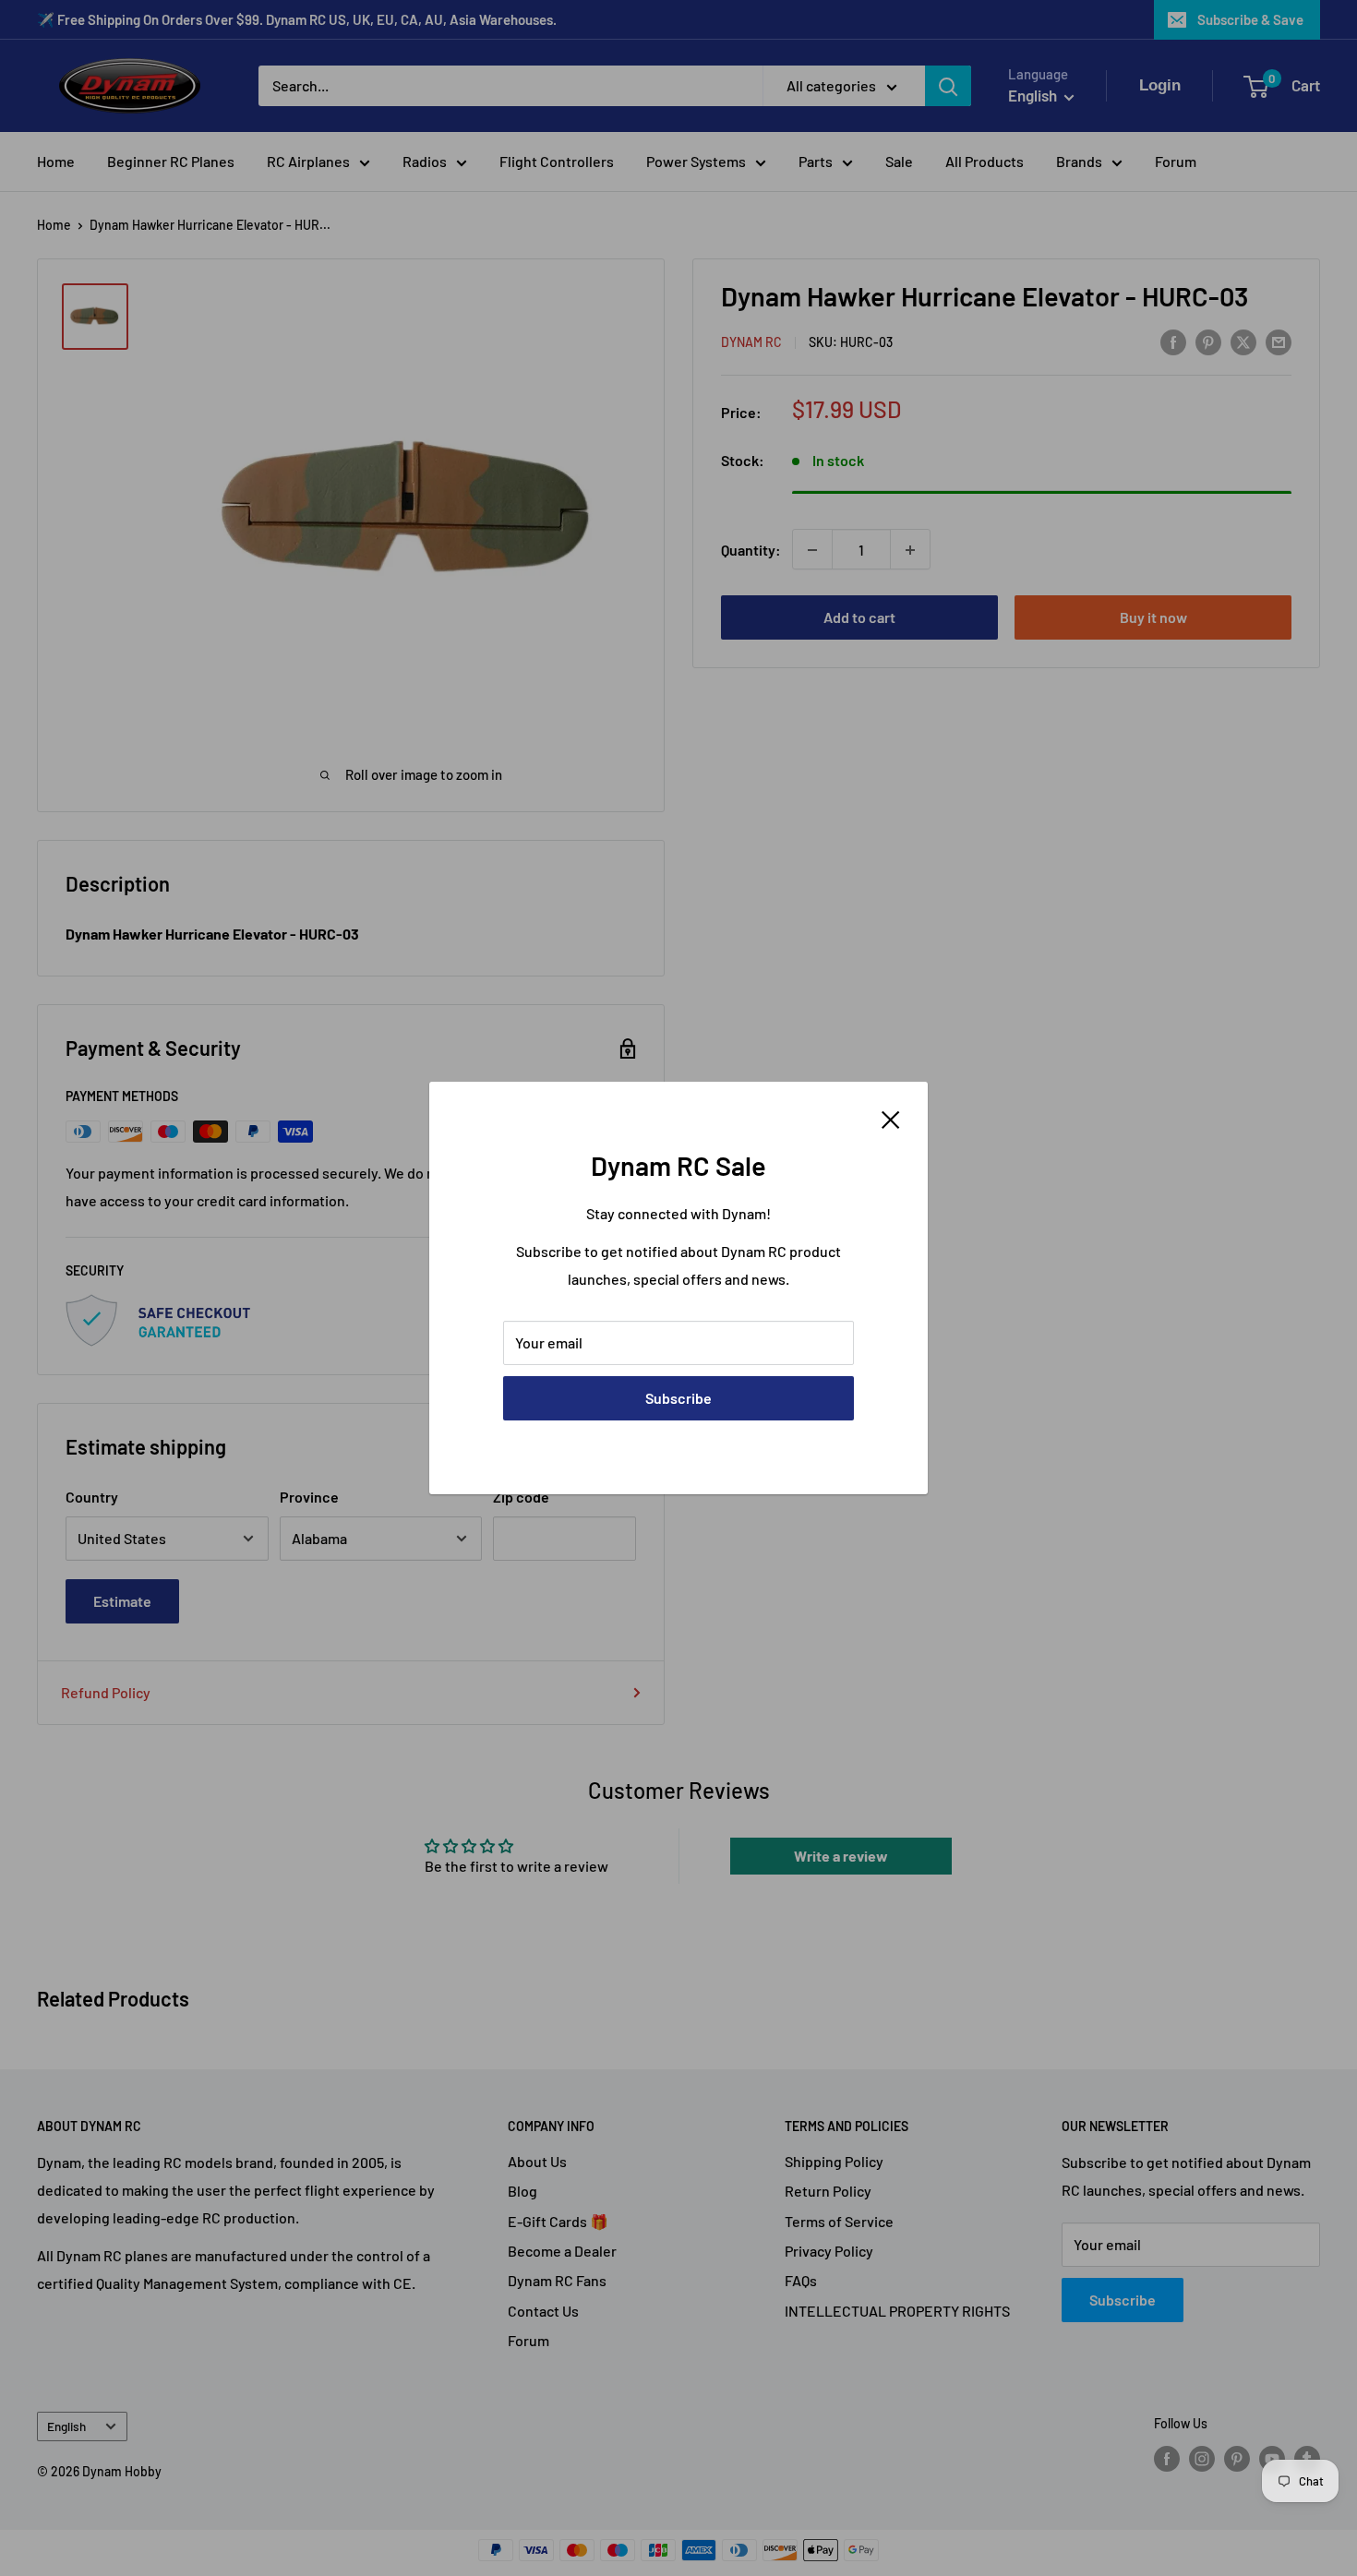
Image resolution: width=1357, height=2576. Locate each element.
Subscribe (678, 1398)
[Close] (891, 1118)
